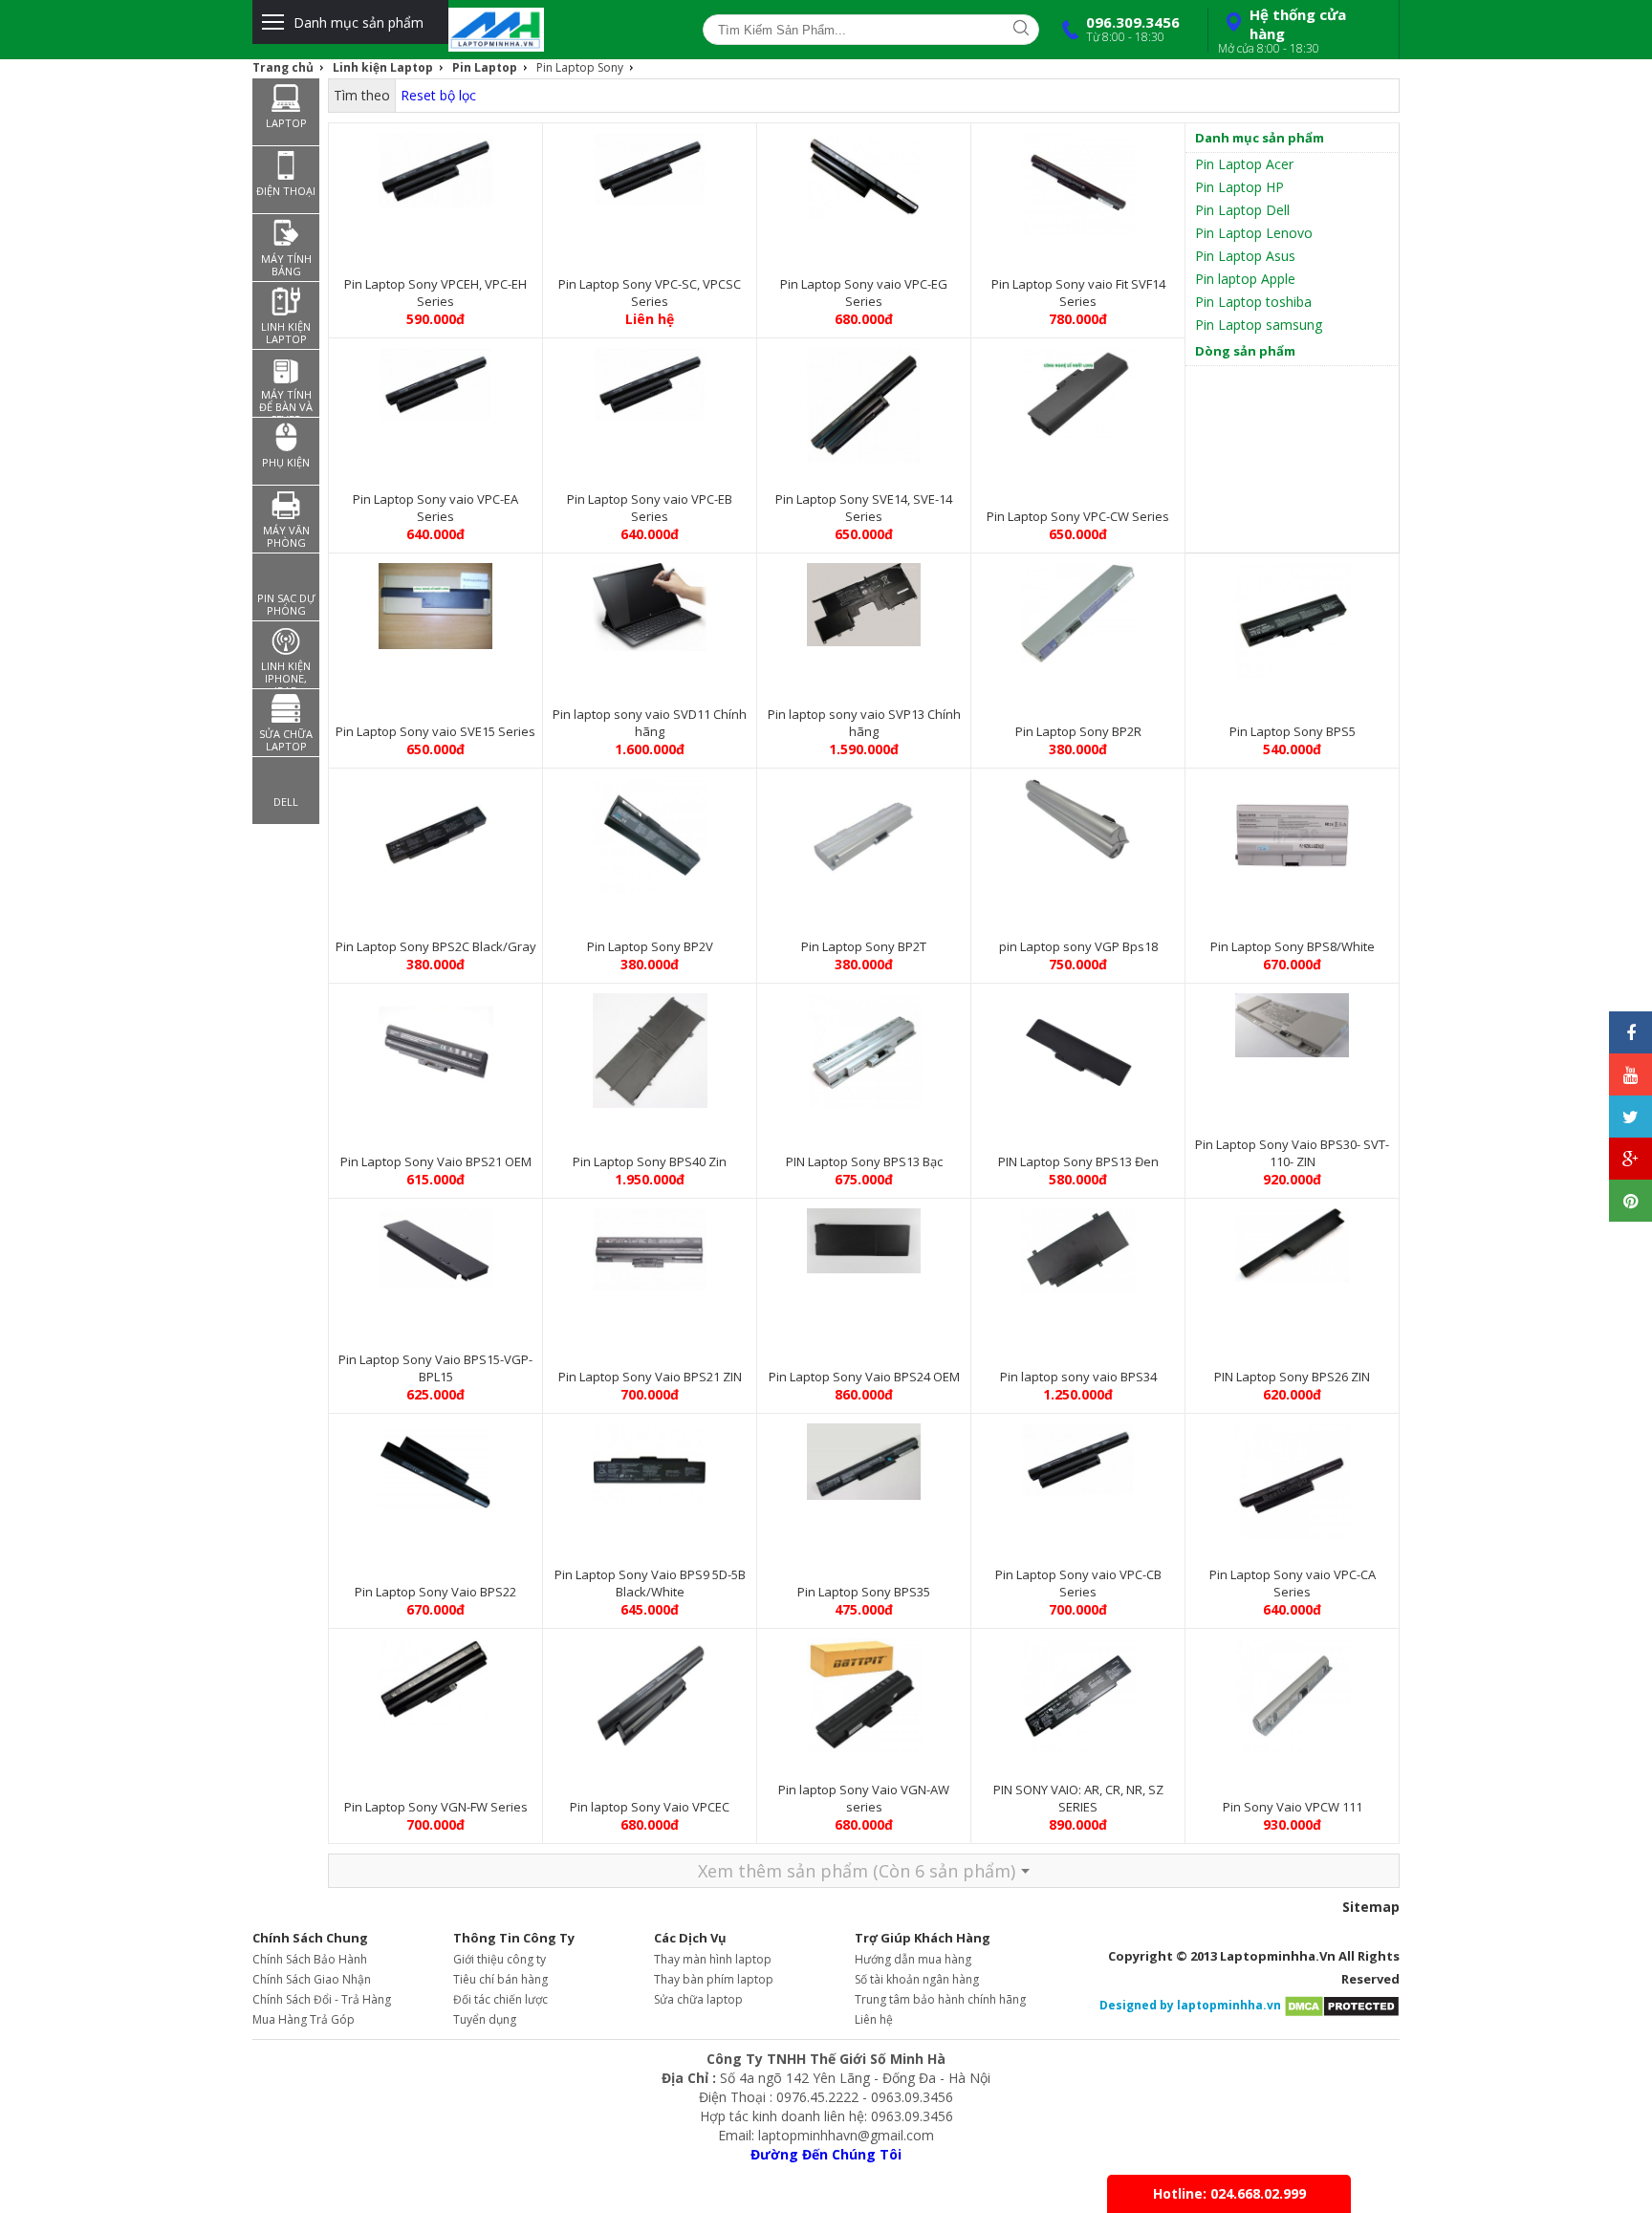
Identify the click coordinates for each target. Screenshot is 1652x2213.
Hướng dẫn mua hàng (913, 1959)
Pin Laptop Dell (1242, 210)
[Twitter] (1630, 1117)
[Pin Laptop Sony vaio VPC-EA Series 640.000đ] (435, 380)
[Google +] (1630, 1159)
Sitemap (1371, 1907)
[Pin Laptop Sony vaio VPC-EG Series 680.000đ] (864, 171)
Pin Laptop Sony (580, 67)
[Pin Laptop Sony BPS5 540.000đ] (1292, 616)
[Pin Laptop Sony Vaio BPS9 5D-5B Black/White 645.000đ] (650, 1462)
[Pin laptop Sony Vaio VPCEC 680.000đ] (650, 1691)
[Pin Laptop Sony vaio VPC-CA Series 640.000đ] (1292, 1476)
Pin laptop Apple (1245, 279)
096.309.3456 (1133, 29)
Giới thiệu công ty (500, 1959)
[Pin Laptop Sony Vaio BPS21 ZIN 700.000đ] (650, 1245)
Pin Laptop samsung (1259, 325)
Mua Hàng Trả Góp (304, 2019)
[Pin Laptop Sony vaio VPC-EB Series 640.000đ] (650, 380)
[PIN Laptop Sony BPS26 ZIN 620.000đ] (1292, 1240)
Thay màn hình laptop (713, 1959)
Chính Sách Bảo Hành (310, 1959)
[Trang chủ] (555, 30)
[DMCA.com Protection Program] (1342, 2005)
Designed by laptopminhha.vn (1190, 2005)
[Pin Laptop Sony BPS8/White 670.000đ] (1292, 831)
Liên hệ (874, 2019)
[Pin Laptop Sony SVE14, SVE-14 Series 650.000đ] (864, 401)
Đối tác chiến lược (500, 1999)
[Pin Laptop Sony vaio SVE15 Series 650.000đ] (435, 601)
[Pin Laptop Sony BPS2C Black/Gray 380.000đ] (435, 831)
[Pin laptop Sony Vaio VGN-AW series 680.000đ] (864, 1691)
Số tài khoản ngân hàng (917, 1979)
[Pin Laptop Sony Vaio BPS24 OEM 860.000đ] (864, 1236)
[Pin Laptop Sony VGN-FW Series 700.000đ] (435, 1677)
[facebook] (1630, 1032)
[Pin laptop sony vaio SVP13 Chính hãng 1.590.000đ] (864, 600)
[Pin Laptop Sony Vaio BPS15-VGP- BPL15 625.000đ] (435, 1245)
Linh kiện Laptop (383, 67)
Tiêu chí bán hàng (500, 1979)
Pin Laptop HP (1239, 187)
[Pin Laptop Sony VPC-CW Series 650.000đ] (1078, 389)
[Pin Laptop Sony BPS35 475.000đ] (864, 1457)
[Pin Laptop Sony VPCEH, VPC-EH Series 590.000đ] (435, 165)
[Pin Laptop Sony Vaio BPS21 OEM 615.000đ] (435, 1046)
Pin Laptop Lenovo (1254, 233)
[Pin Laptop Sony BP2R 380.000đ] (1078, 608)
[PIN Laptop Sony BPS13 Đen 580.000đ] (1078, 1046)
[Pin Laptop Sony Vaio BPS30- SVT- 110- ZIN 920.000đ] (1292, 1020)
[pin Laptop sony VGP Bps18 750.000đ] (1078, 814)
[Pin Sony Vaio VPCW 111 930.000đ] (1292, 1691)
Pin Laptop (485, 67)
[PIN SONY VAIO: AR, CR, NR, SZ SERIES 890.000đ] (1078, 1691)
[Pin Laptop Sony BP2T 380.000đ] (864, 831)
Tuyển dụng (485, 2019)
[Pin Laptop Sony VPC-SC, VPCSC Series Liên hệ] (650, 164)
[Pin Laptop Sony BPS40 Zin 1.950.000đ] (650, 1046)
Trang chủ (283, 67)
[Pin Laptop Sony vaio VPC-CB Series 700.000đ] (1078, 1455)
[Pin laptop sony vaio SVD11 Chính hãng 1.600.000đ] (650, 602)
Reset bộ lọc (438, 95)
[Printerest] (1630, 1201)
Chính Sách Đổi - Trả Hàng (322, 1999)
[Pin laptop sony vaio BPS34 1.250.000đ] (1078, 1247)
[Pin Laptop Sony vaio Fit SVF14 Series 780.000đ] (1078, 179)
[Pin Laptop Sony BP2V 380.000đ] (650, 831)
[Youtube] (1630, 1074)
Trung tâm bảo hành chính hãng (940, 1999)
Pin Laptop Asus (1245, 256)
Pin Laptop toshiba (1253, 302)
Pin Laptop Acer (1244, 164)
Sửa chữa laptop (698, 1999)
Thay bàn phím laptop (714, 1979)
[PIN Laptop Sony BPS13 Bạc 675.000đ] (864, 1046)
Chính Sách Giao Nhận (312, 1979)
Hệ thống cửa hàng (1282, 31)
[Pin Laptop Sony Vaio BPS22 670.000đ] (435, 1462)
